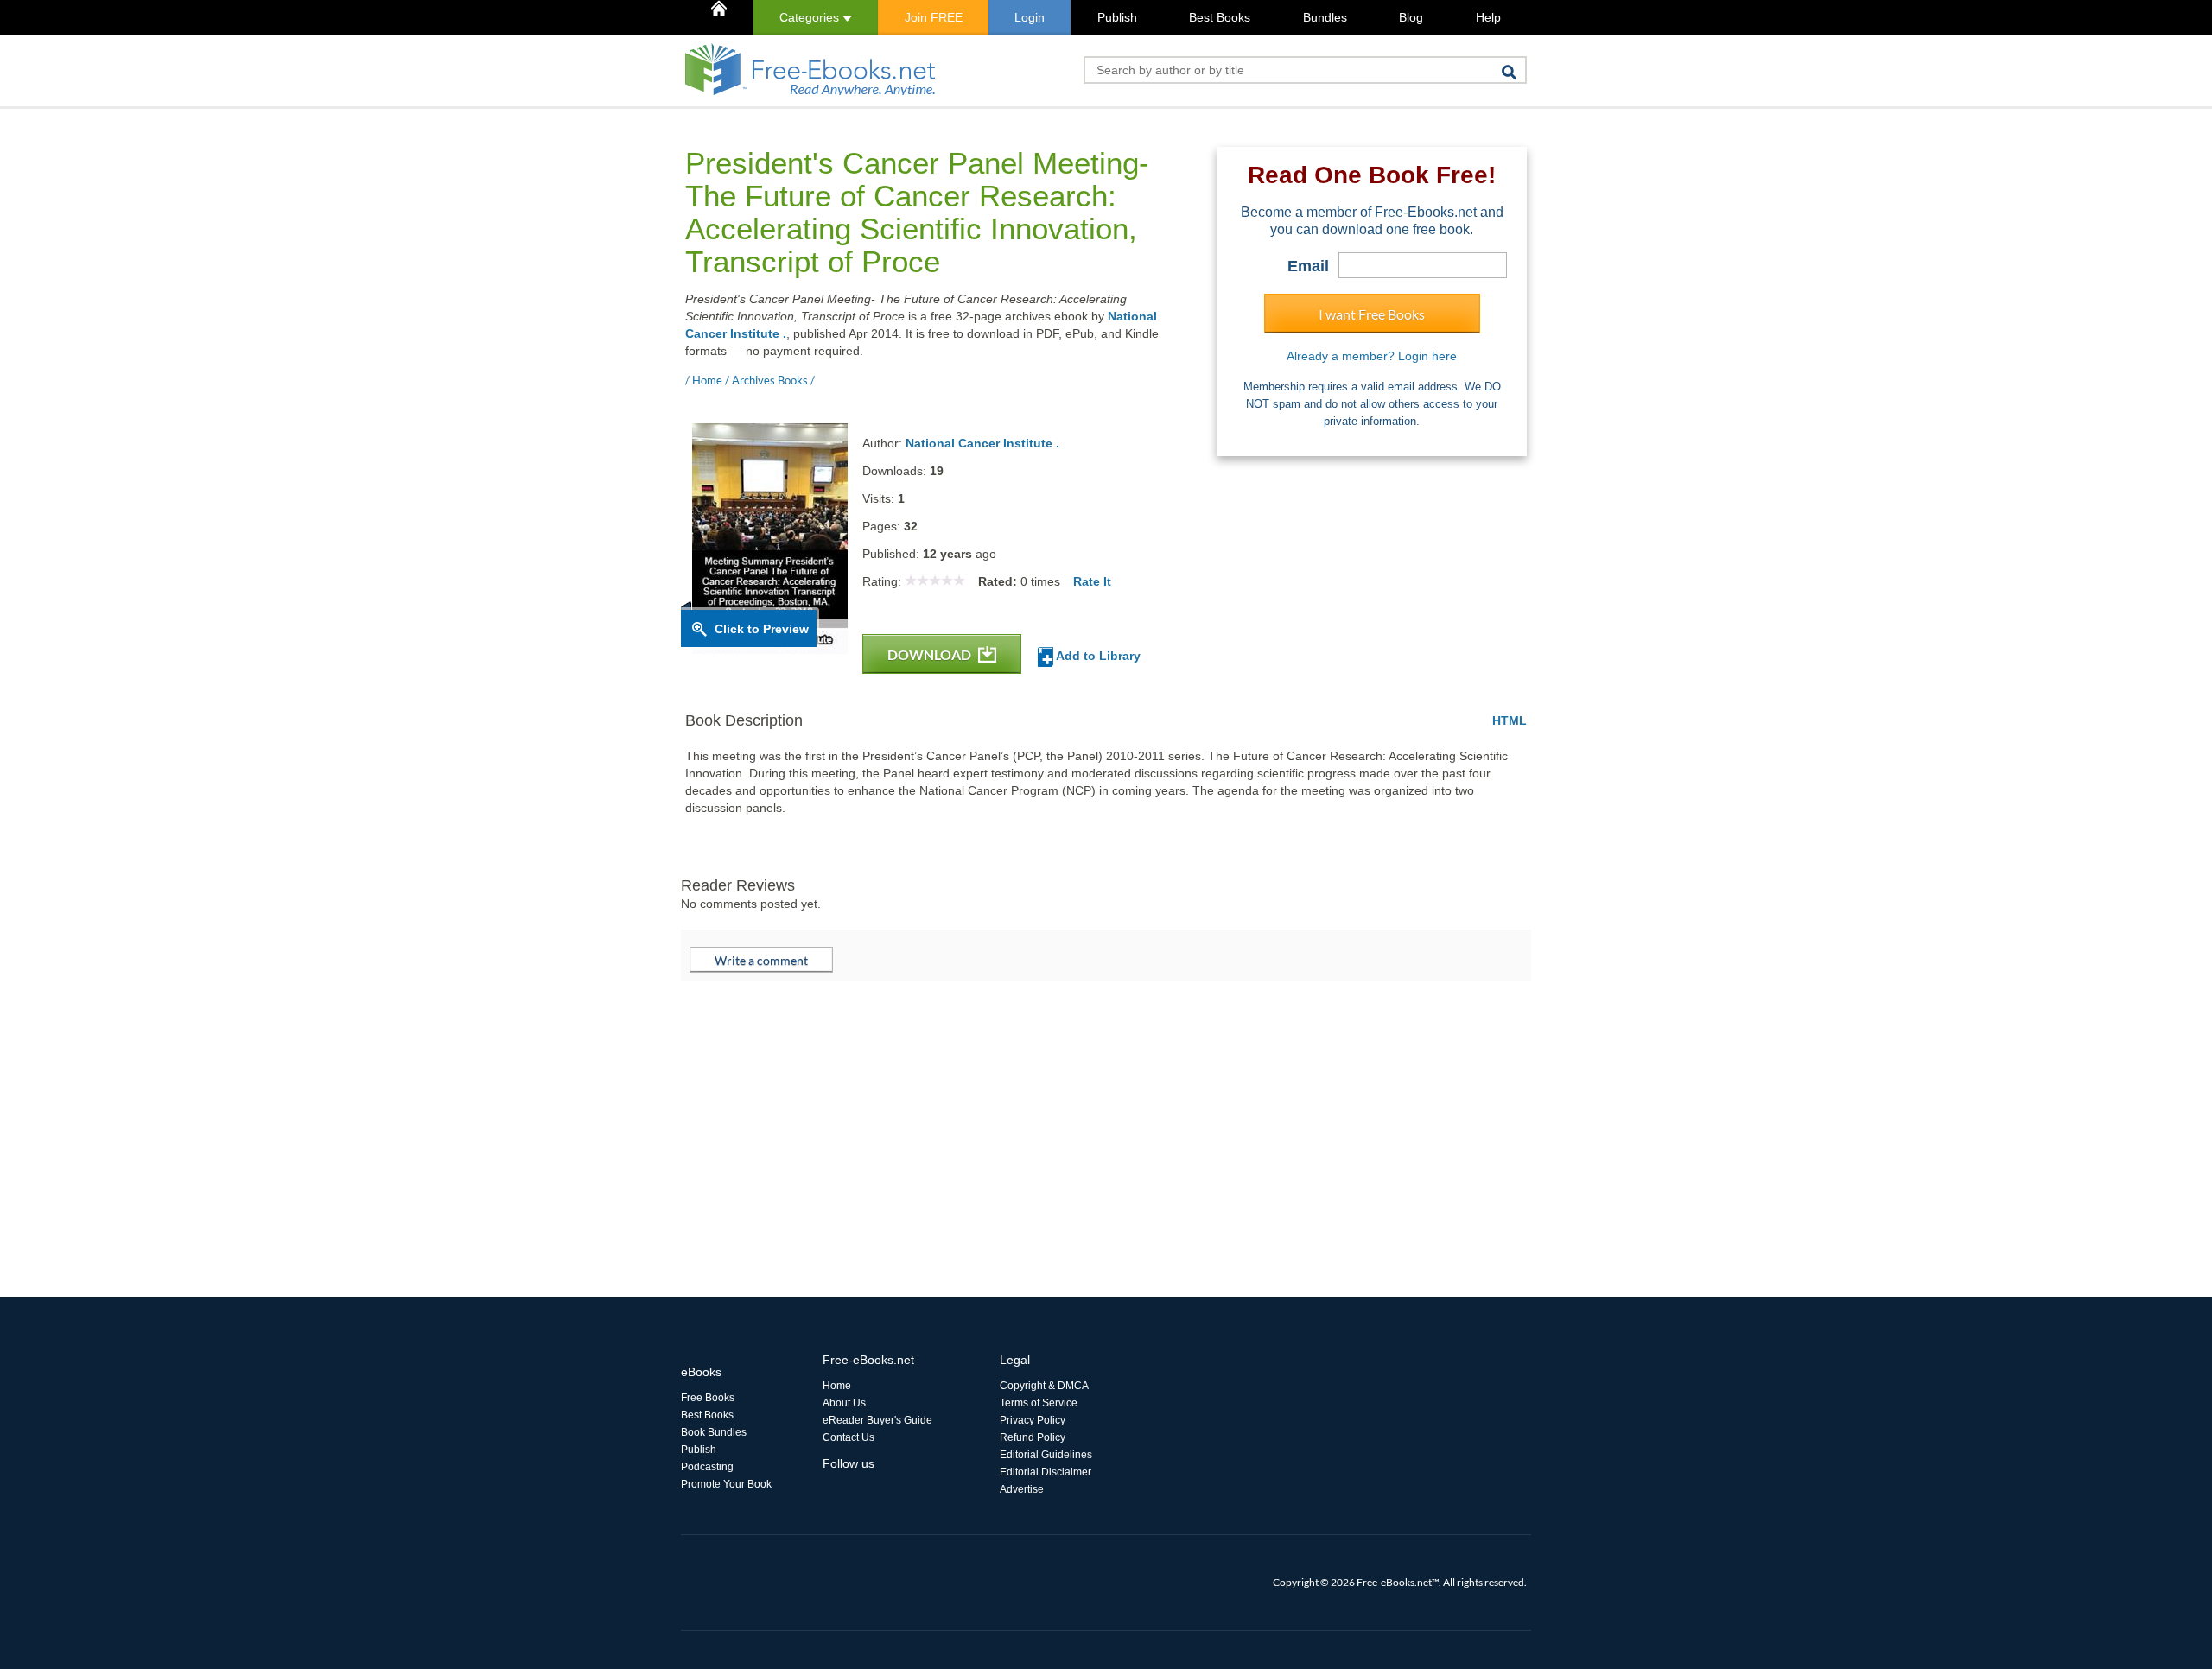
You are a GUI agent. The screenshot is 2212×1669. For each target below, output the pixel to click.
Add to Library (1097, 656)
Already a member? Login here (1372, 356)
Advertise (1022, 1489)
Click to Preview (762, 629)
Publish (1117, 17)
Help (1488, 17)
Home (837, 1386)
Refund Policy (1033, 1437)
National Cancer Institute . (982, 443)
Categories (811, 17)
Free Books (708, 1398)
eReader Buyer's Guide (877, 1420)
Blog (1411, 17)
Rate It (1092, 581)
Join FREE (934, 17)
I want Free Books (1372, 314)
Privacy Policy (1033, 1420)
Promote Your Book (726, 1484)
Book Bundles (714, 1432)
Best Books (1220, 17)
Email (1308, 266)
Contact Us (849, 1437)
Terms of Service (1039, 1403)
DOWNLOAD (931, 654)
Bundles (1325, 17)
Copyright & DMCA (1044, 1386)
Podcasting (707, 1467)
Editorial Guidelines (1046, 1455)
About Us (844, 1403)
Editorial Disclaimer (1046, 1472)
